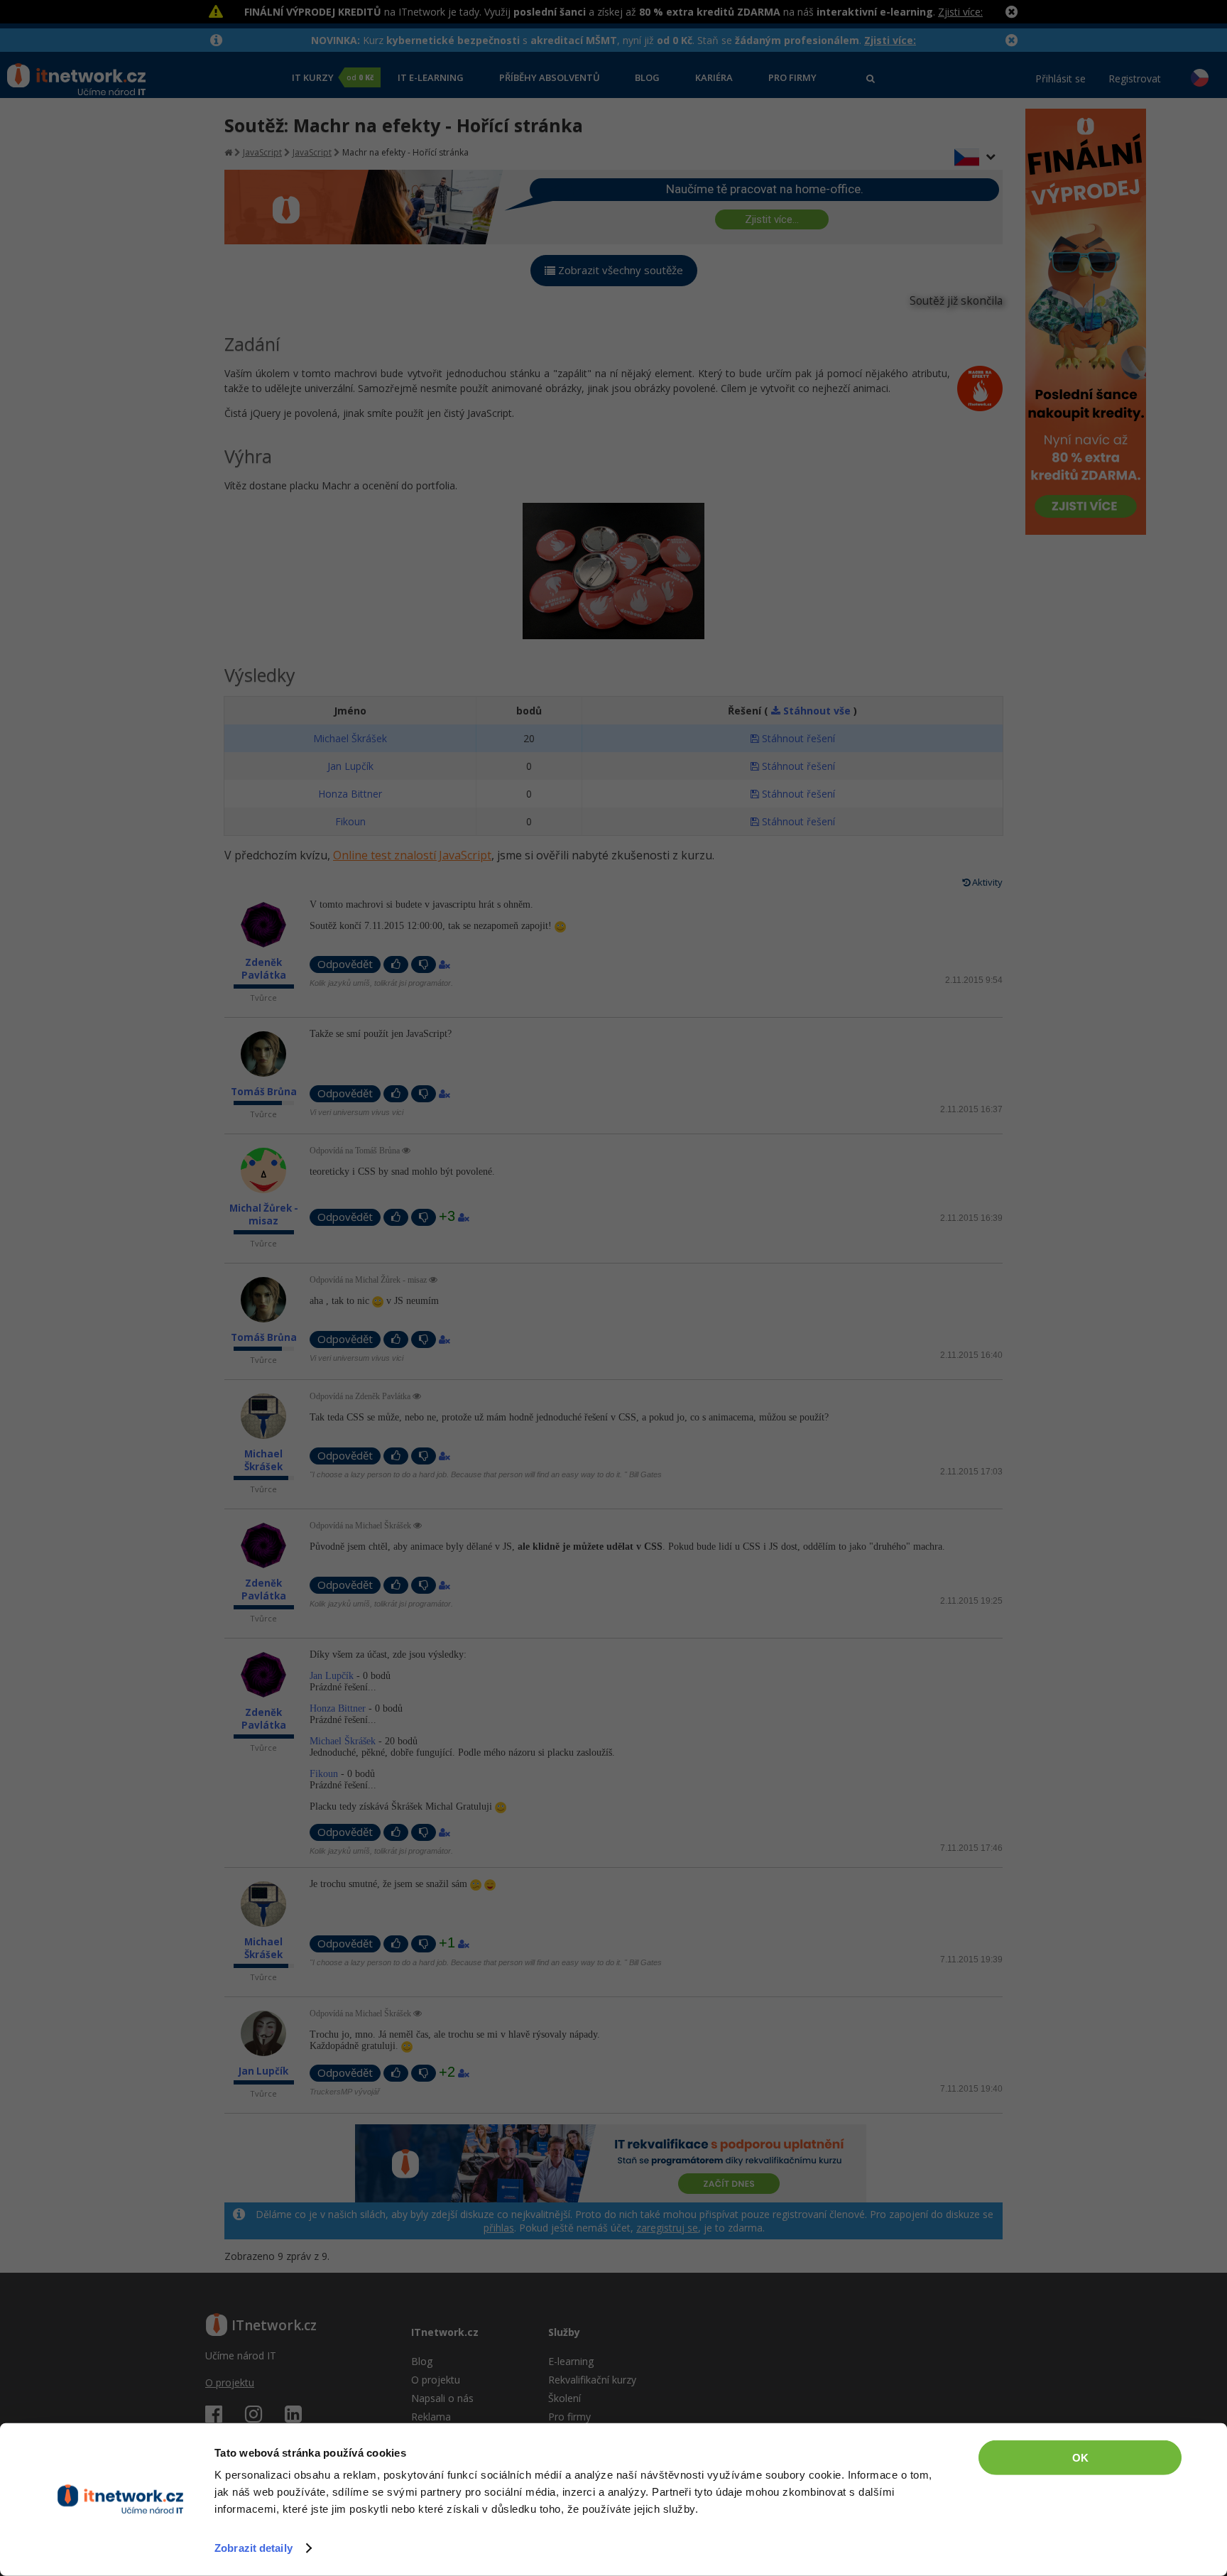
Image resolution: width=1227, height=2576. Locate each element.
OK (1080, 2458)
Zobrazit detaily (253, 2548)
